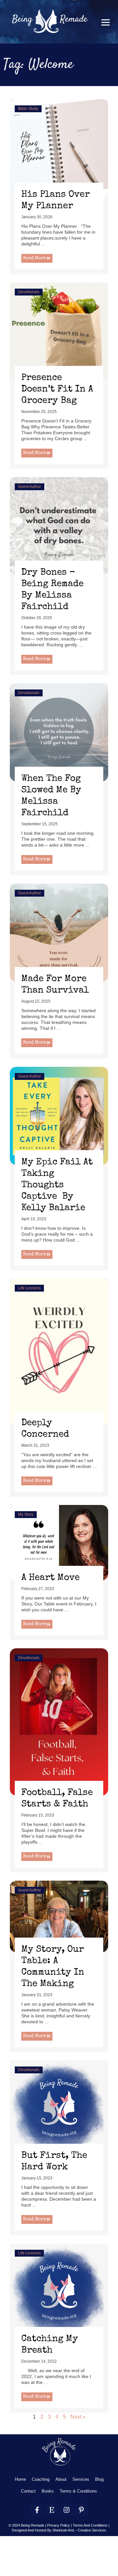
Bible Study (28, 109)
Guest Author (29, 487)
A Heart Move (50, 1578)
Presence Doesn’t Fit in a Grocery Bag (57, 389)
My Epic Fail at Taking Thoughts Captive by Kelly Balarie (57, 1185)
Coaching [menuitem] (41, 2479)
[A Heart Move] (59, 1542)
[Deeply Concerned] (59, 1352)
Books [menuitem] (48, 2491)
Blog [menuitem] (99, 2479)
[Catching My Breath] (59, 2292)
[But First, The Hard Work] (59, 2109)
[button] (105, 22)
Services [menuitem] (81, 2479)
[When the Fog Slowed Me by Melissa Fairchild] (59, 732)
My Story (26, 1514)
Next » (78, 2417)
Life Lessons (29, 1288)
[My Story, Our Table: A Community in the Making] (59, 1916)
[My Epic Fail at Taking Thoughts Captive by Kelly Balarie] (59, 1115)
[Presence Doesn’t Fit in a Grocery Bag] (59, 331)
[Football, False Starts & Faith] (59, 1722)
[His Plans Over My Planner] (59, 148)
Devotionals (29, 292)
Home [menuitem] (20, 2479)
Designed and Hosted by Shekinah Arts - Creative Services (59, 2530)
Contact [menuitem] (28, 2491)
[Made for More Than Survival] (59, 932)
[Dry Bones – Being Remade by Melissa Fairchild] (59, 526)
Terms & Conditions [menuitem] (78, 2491)
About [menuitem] (61, 2479)
